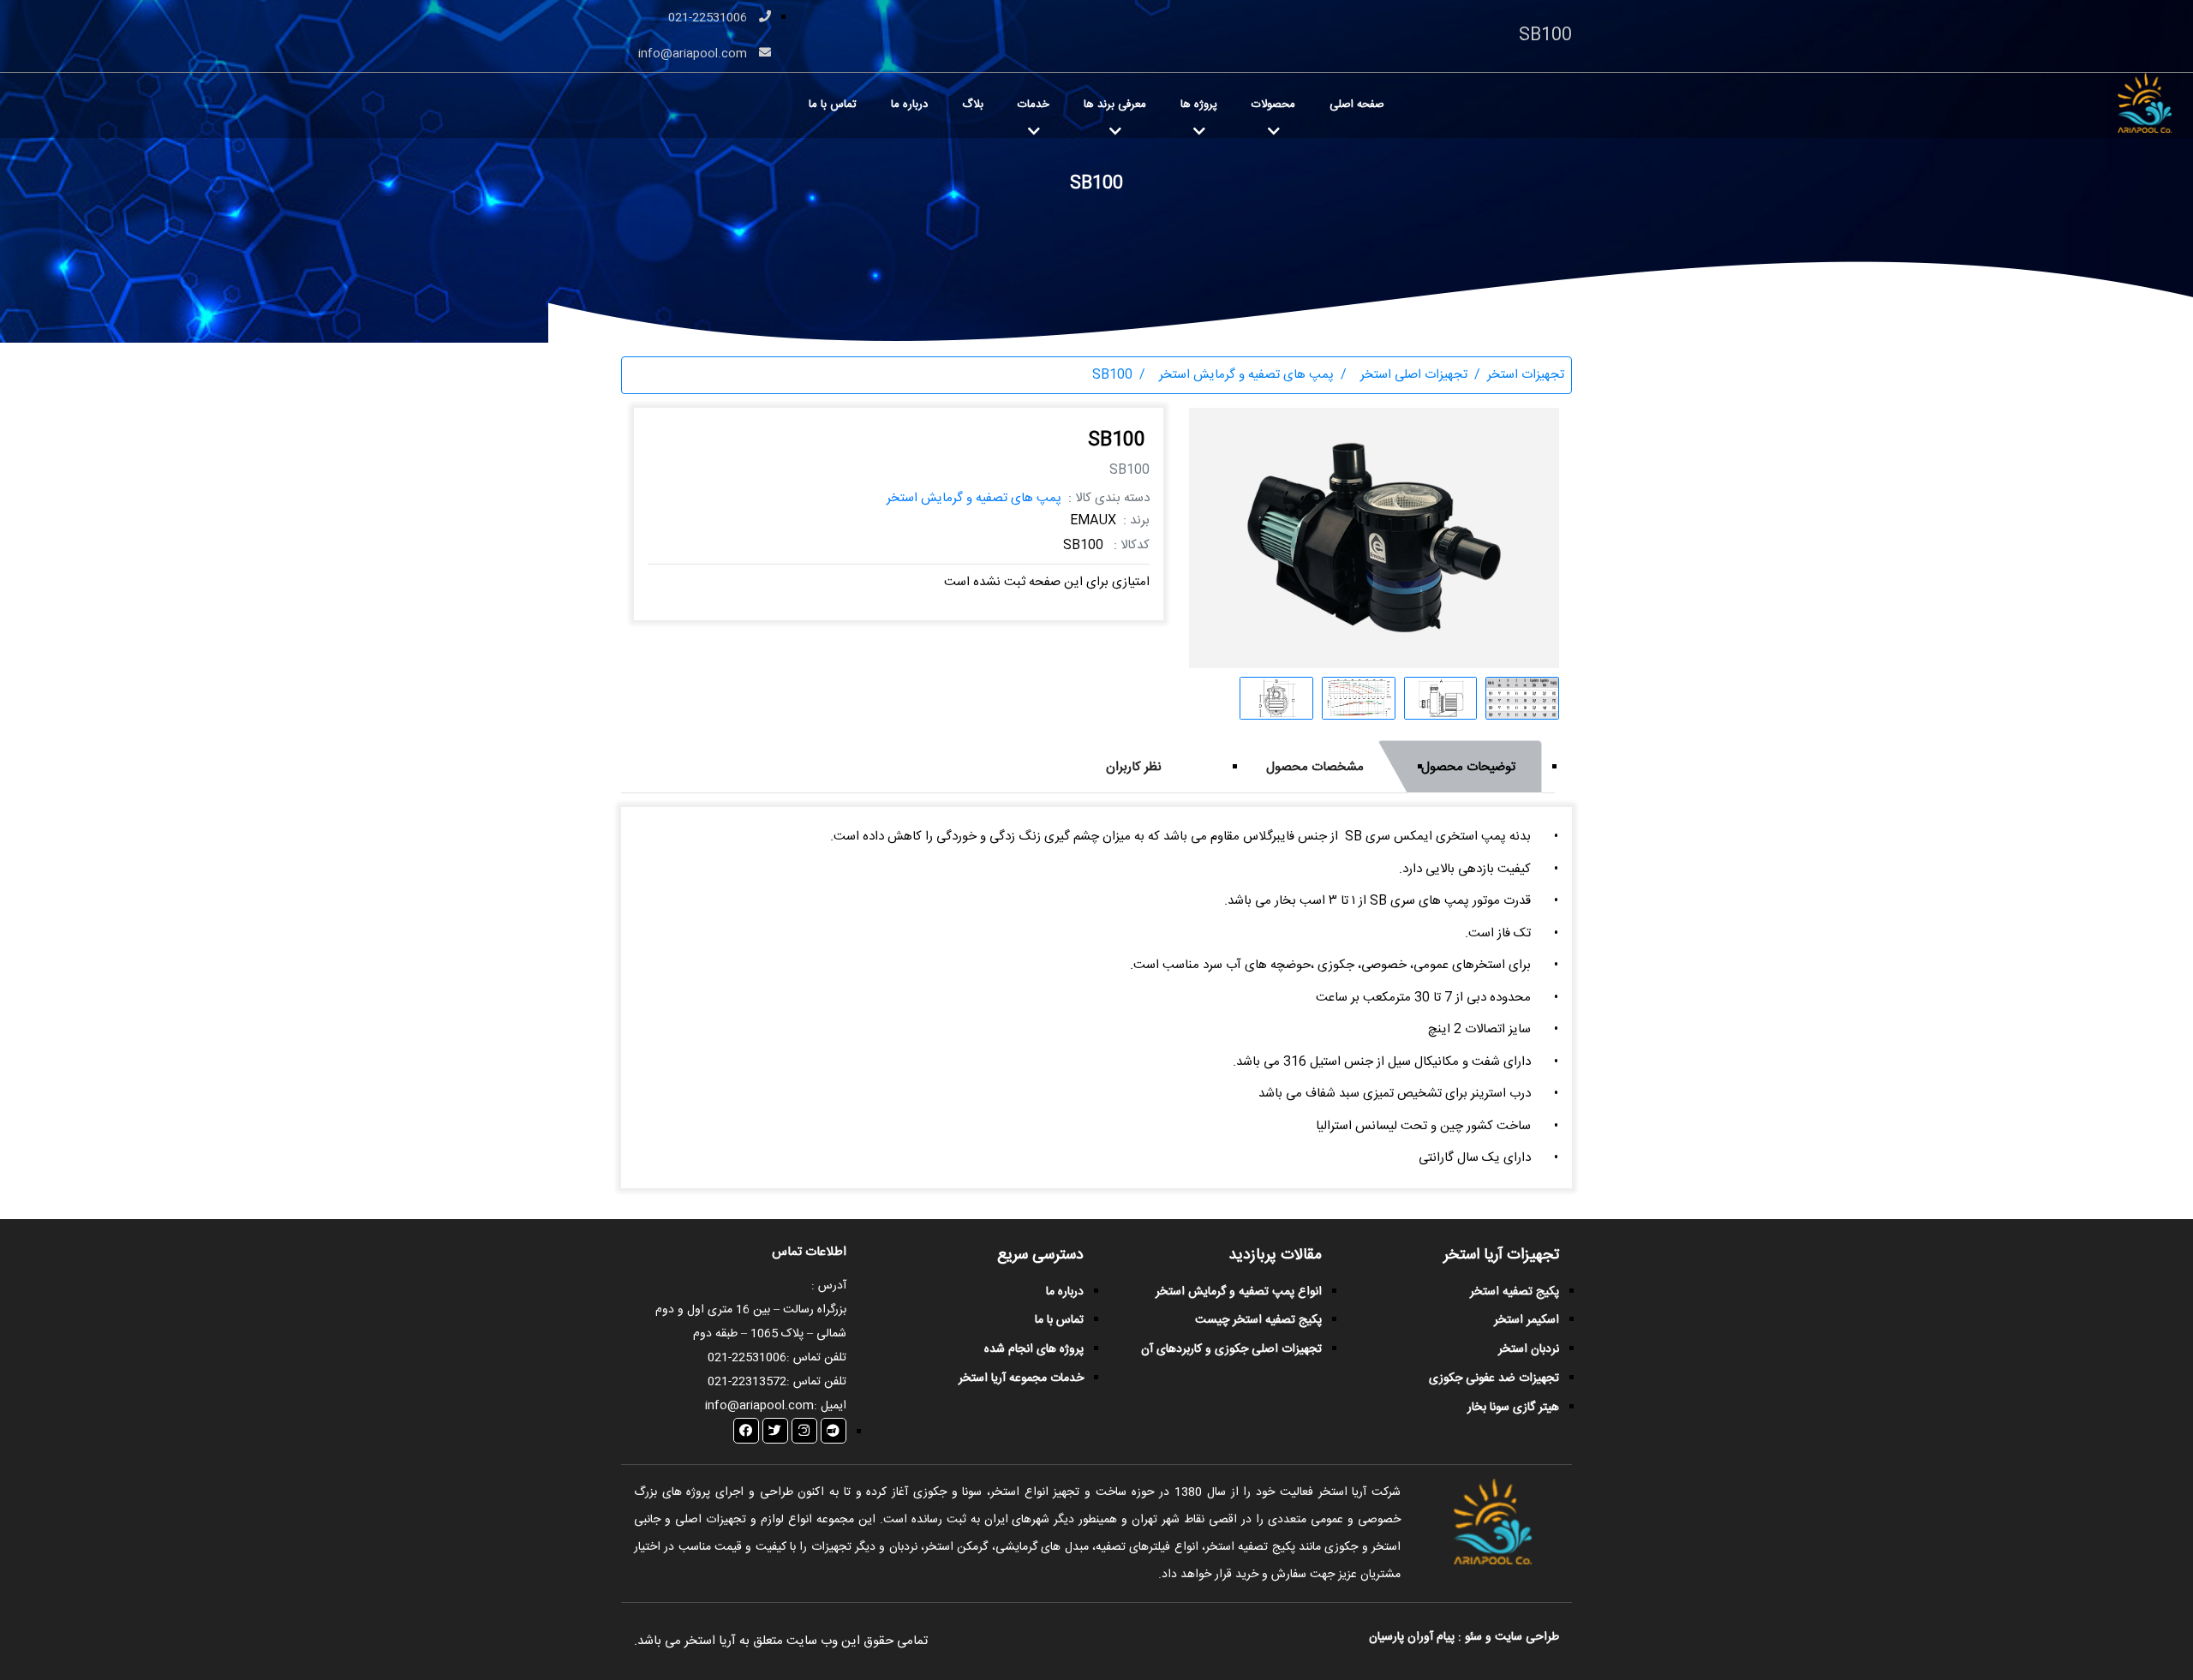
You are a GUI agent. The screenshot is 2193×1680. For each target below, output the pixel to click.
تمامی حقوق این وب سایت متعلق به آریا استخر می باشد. (781, 1641)
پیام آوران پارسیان (1412, 1637)
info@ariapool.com (694, 54)
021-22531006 (709, 18)
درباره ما (909, 105)
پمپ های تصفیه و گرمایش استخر (974, 498)
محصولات (1273, 105)
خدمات (1034, 105)
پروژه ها (1199, 105)
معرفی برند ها (1115, 105)
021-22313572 (747, 1382)
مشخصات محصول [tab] (1315, 767)
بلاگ (973, 105)
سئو (1473, 1637)
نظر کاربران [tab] (1134, 767)
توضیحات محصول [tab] (1468, 767)
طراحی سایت (1525, 1637)
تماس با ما (833, 105)
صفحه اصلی (1357, 105)
